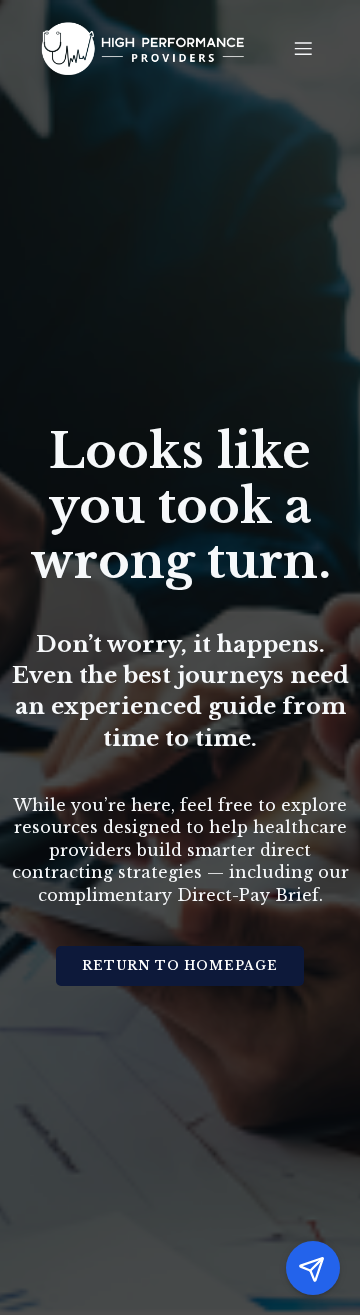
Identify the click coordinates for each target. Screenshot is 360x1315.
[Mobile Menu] (303, 48)
